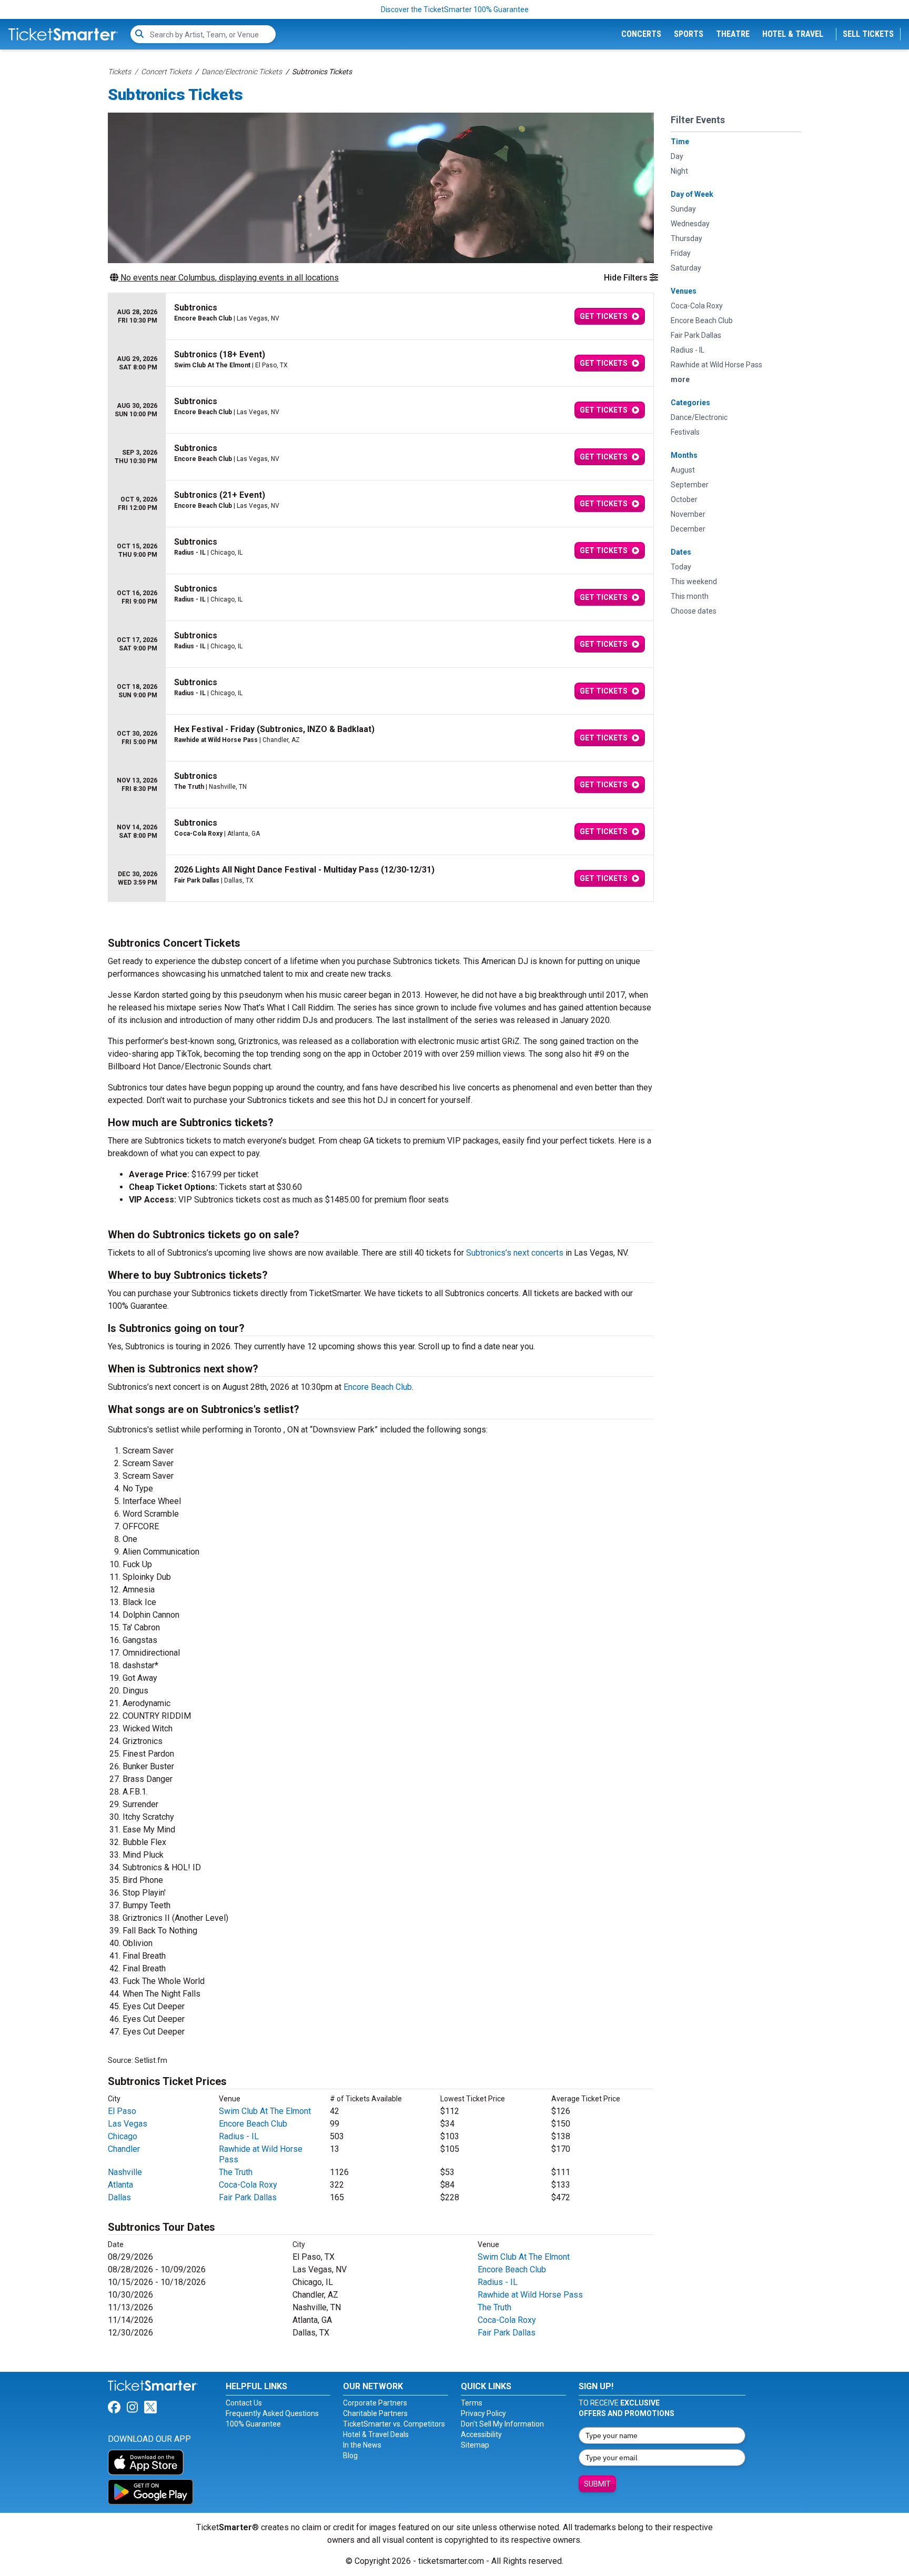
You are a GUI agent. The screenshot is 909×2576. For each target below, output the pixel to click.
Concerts (641, 34)
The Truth (236, 2172)
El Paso (122, 2111)
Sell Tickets (868, 34)
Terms (472, 2403)
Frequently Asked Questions (272, 2413)
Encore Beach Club (378, 1387)
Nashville (125, 2172)
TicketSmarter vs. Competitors (394, 2424)
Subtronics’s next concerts (515, 1253)
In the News (362, 2445)
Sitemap (475, 2445)
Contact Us (244, 2403)
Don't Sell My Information (502, 2424)
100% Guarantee (253, 2424)
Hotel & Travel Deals (376, 2434)
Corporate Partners (375, 2403)
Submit (597, 2484)
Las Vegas (128, 2124)
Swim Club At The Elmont (265, 2111)
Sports (689, 34)
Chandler (124, 2149)
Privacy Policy (483, 2413)
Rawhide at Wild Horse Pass (530, 2295)
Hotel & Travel (793, 34)
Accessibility (481, 2434)
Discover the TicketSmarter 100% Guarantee (455, 9)
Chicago (123, 2136)
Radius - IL (239, 2136)
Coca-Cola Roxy (248, 2185)
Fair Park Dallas (248, 2197)
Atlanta (120, 2185)
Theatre (733, 34)
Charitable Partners (375, 2413)
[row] (381, 317)
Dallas (119, 2197)
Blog (350, 2455)
